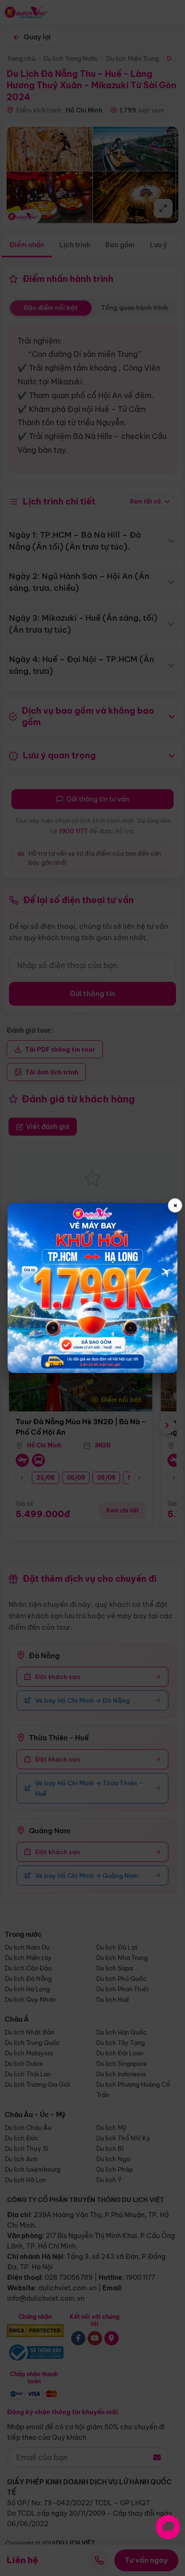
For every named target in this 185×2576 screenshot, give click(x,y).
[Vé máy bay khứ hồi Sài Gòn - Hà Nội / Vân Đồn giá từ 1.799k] (93, 1288)
